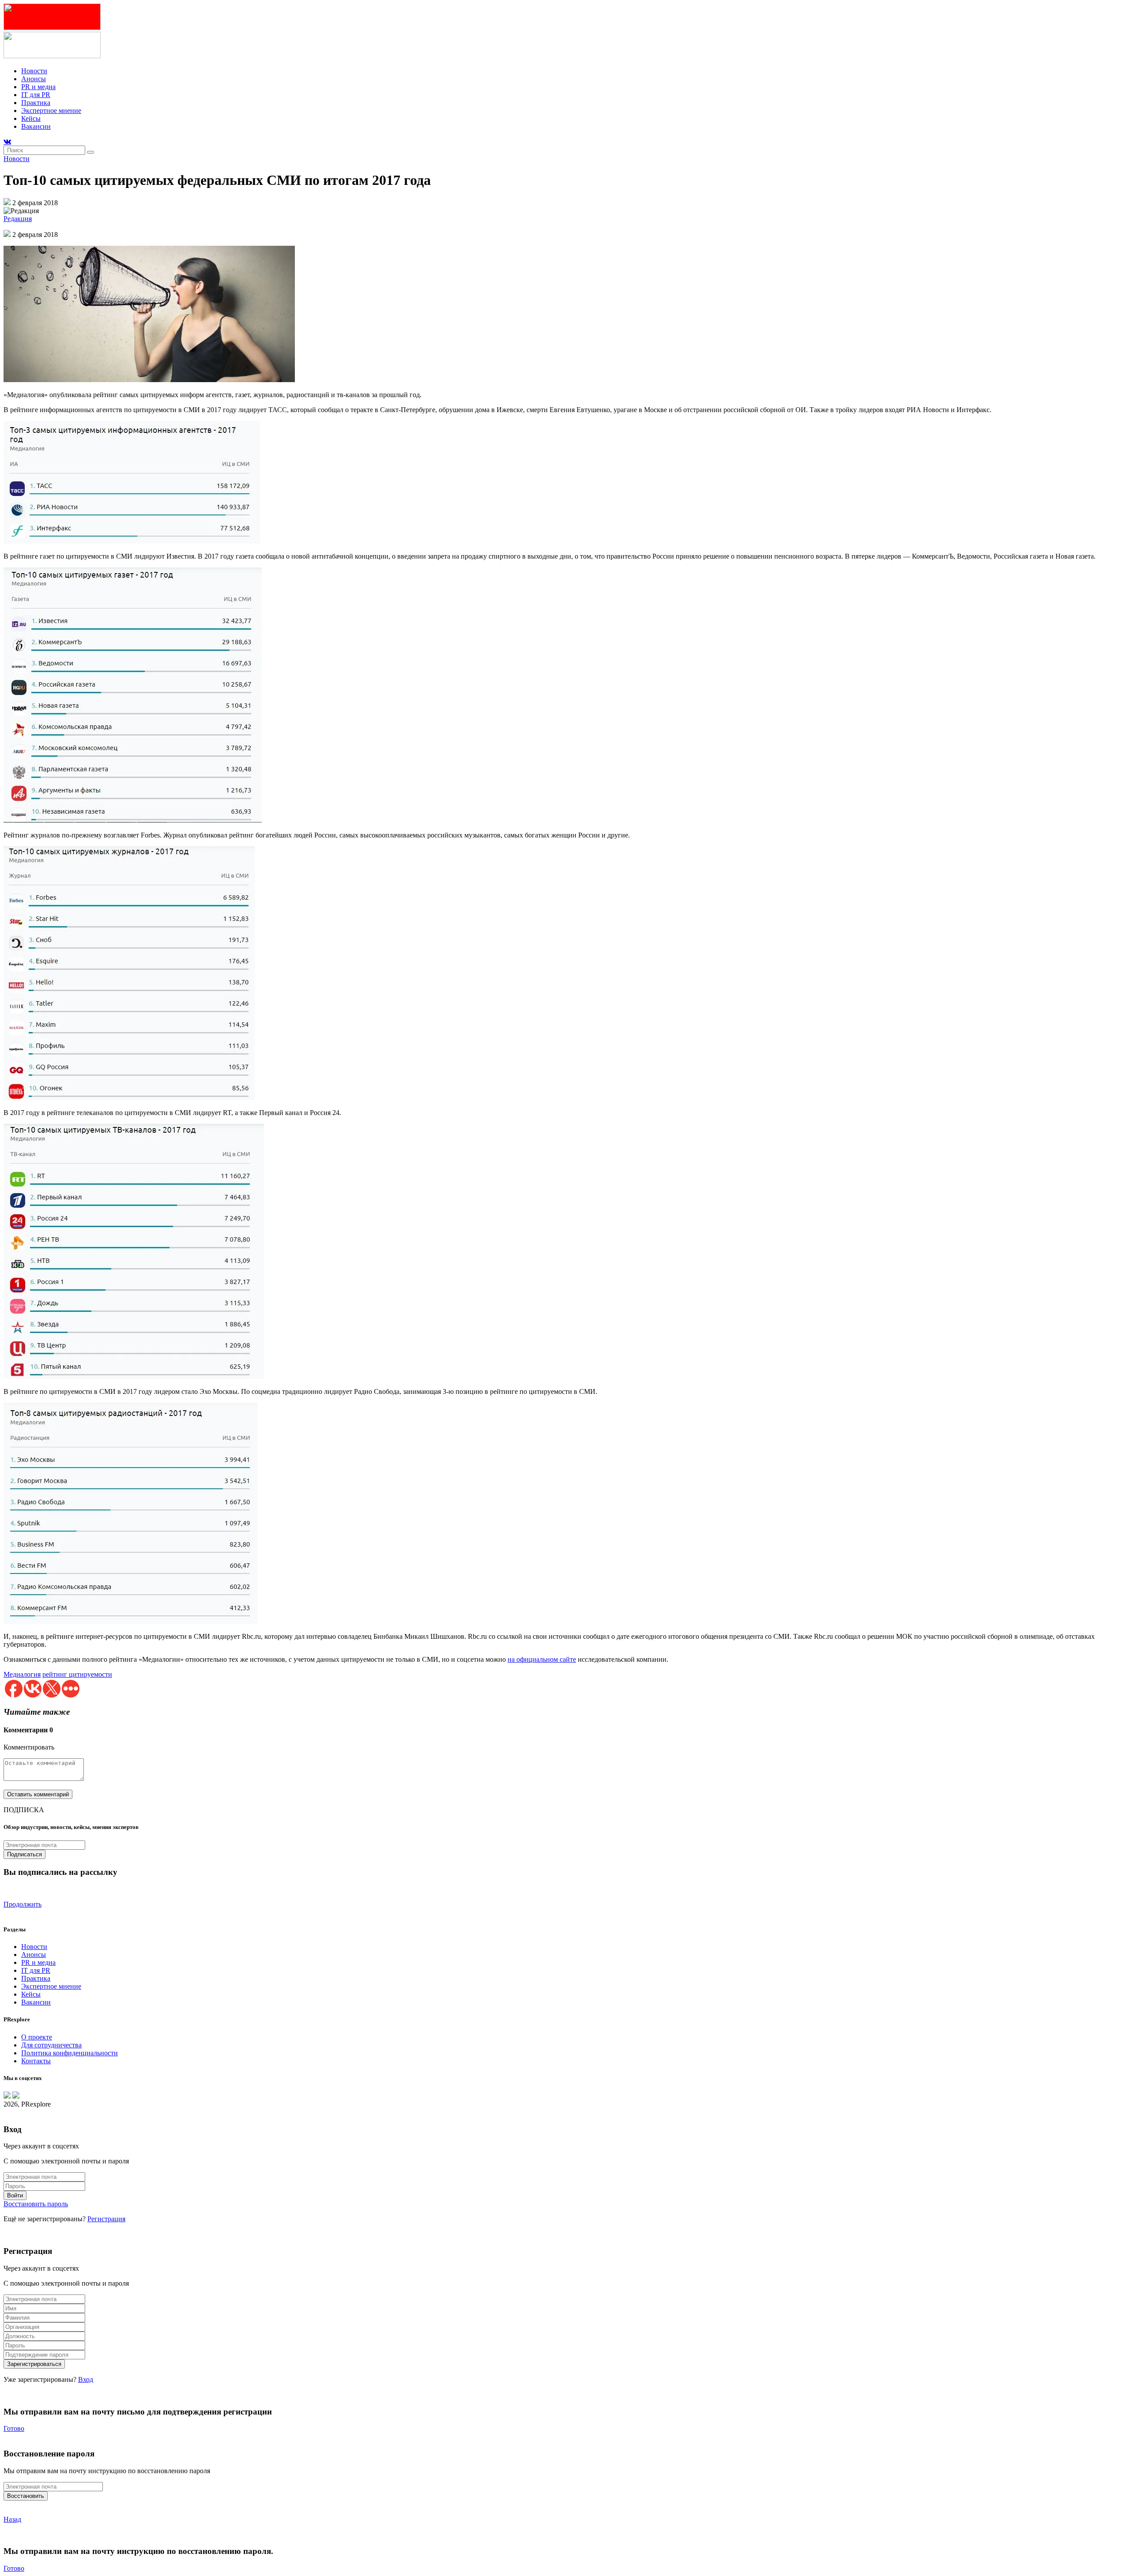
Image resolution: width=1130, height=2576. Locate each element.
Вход (86, 2379)
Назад (12, 2519)
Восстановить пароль (36, 2204)
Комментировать (29, 1747)
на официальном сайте (542, 1659)
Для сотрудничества (51, 2045)
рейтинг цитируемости (77, 1674)
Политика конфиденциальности (70, 2053)
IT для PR (36, 95)
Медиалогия (22, 1674)
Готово (14, 2428)
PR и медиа (38, 87)
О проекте (37, 2037)
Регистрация (106, 2219)
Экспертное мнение (51, 111)
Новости (34, 71)
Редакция (18, 219)
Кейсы (31, 118)
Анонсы (34, 79)
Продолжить (23, 1904)
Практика (36, 103)
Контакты (36, 2061)
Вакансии (36, 126)
